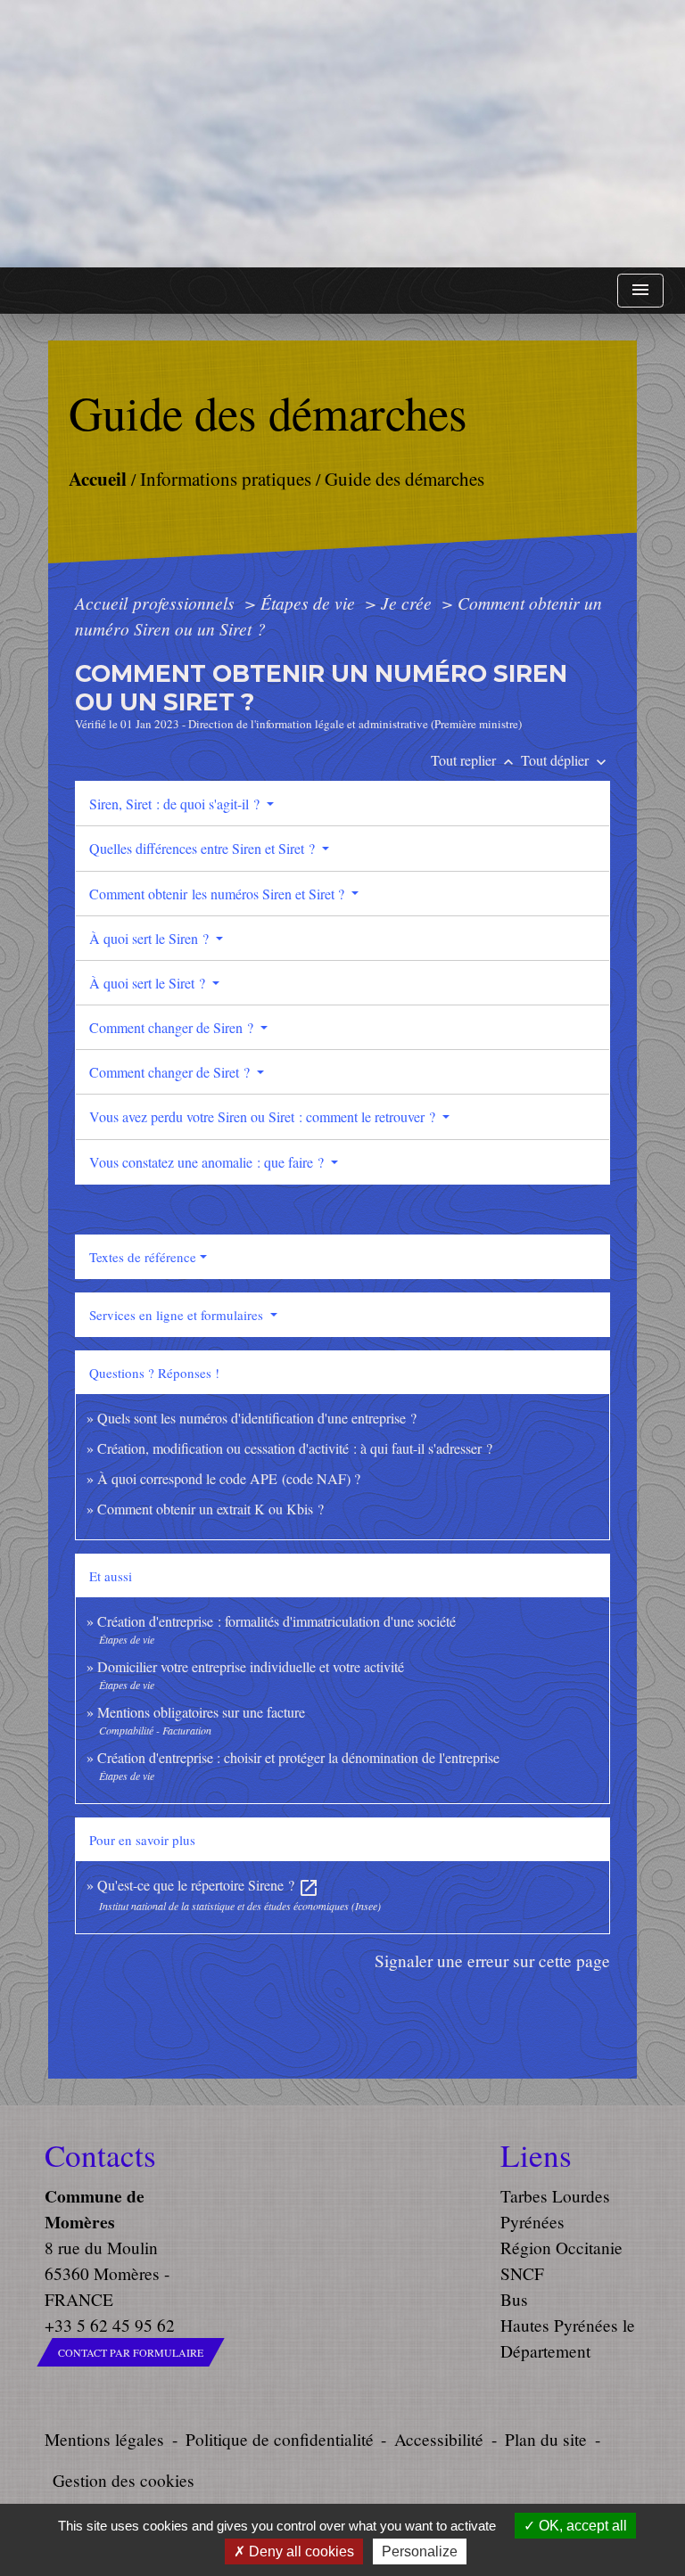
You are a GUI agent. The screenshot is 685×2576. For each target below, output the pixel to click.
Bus (514, 2299)
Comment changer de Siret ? (171, 1072)
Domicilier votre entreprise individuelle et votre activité (253, 1666)
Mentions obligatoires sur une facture (201, 1712)
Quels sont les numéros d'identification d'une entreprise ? (257, 1418)
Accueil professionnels (157, 603)
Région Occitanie (561, 2248)
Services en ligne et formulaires (178, 1315)
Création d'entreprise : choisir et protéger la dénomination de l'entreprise (298, 1757)
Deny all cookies (300, 2551)
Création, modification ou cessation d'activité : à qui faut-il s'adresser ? (295, 1448)
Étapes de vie (310, 603)
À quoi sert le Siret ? (149, 983)
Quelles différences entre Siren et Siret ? (204, 848)
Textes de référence (143, 1257)
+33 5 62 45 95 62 (110, 2325)
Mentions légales (104, 2439)
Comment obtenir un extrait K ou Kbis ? (210, 1509)
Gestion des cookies (124, 2480)
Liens (536, 2155)
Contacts (100, 2155)
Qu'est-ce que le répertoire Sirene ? (208, 1885)
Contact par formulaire (131, 2352)
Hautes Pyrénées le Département (568, 2338)
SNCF (522, 2273)
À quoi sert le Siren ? (151, 938)
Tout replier (474, 760)
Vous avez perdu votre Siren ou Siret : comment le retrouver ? (264, 1116)
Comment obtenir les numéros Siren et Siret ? (219, 894)
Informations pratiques (225, 478)
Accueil (97, 477)
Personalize (420, 2551)
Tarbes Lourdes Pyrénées (555, 2209)
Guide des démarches (404, 478)
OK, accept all (581, 2526)
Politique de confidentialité (280, 2439)
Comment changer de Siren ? (173, 1027)
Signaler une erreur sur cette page (492, 1961)
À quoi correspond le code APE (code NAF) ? (229, 1478)
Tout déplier (565, 760)
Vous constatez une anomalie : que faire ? (208, 1162)
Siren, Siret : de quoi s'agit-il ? (176, 804)
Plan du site (546, 2439)
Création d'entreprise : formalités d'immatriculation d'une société (276, 1621)
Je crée (409, 603)
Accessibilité (439, 2439)
